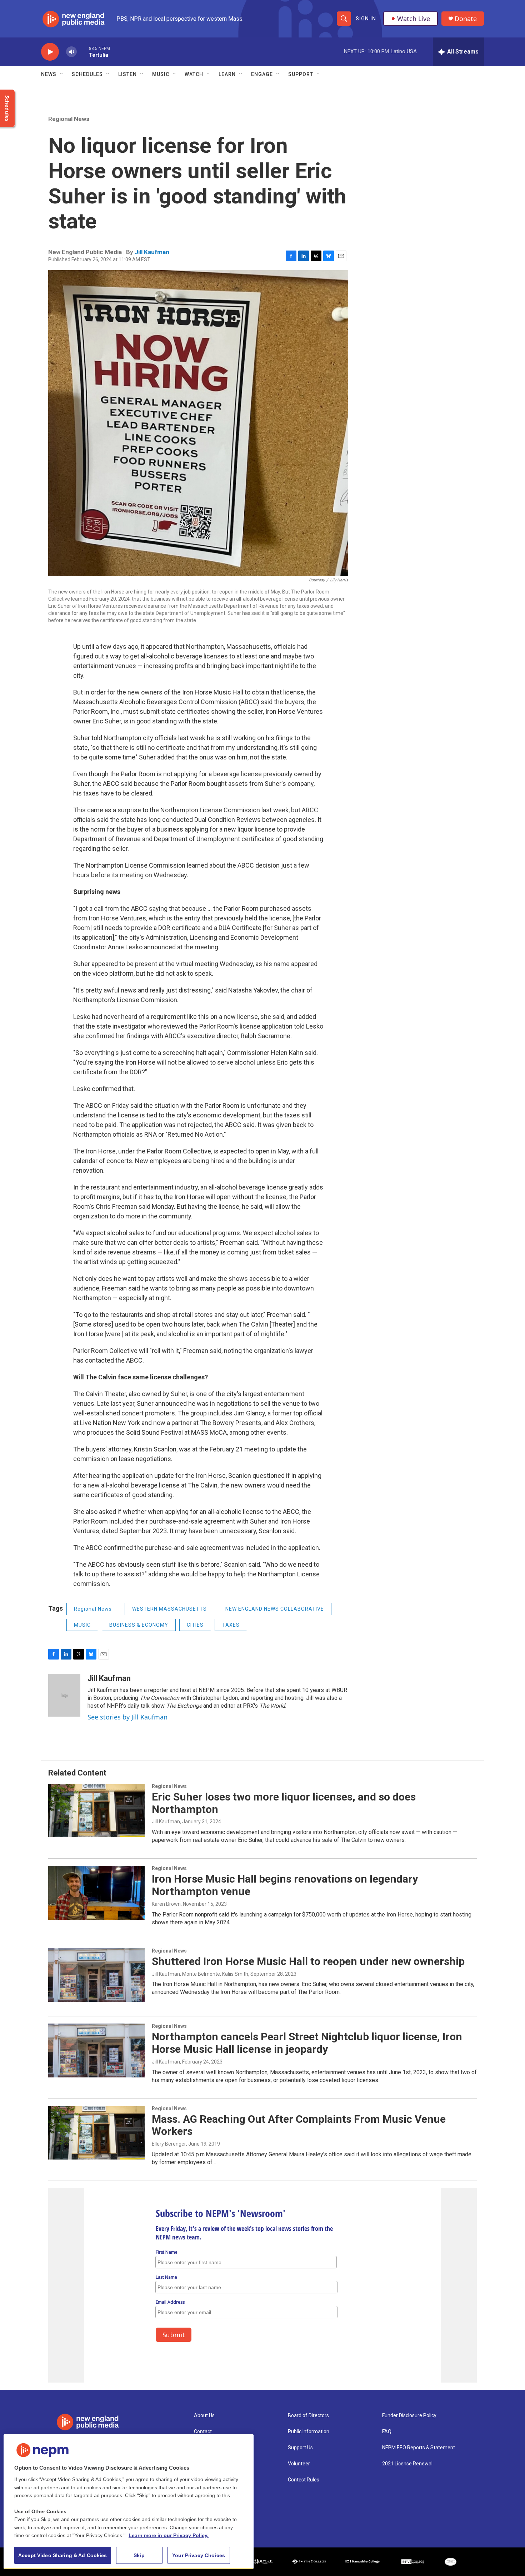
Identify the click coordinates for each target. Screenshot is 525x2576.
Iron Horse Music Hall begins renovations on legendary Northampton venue (285, 1885)
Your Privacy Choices (199, 2555)
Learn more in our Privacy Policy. (169, 2535)
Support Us (300, 2448)
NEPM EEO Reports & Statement (419, 2448)
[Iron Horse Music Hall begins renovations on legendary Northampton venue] (96, 1893)
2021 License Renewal (407, 2464)
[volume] (71, 52)
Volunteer (299, 2464)
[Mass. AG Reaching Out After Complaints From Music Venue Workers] (96, 2133)
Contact (203, 2432)
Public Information (309, 2432)
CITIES (195, 1625)
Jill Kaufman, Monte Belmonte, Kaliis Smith (200, 1974)
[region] (129, 2502)
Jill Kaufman (152, 252)
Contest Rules (304, 2480)
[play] (50, 52)
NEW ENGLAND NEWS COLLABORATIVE (275, 1609)
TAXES (231, 1625)
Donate (466, 19)
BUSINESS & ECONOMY (139, 1625)
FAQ (387, 2432)
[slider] (83, 52)
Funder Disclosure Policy (409, 2416)
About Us (204, 2416)
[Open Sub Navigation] (62, 74)
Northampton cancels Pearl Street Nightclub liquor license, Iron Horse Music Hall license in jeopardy (307, 2043)
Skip (139, 2555)
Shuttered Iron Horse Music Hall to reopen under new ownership (308, 1961)
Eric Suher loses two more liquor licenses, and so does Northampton (284, 1803)
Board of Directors (308, 2416)
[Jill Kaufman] (64, 1695)
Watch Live (414, 19)
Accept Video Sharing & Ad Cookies (63, 2555)
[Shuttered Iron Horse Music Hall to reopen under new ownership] (96, 1975)
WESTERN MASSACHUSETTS (169, 1609)
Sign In (366, 19)
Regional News (69, 119)
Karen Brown (166, 1904)
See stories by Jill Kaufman (127, 1717)
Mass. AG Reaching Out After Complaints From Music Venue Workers (299, 2125)
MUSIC (82, 1625)
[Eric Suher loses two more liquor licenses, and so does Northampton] (96, 1810)
